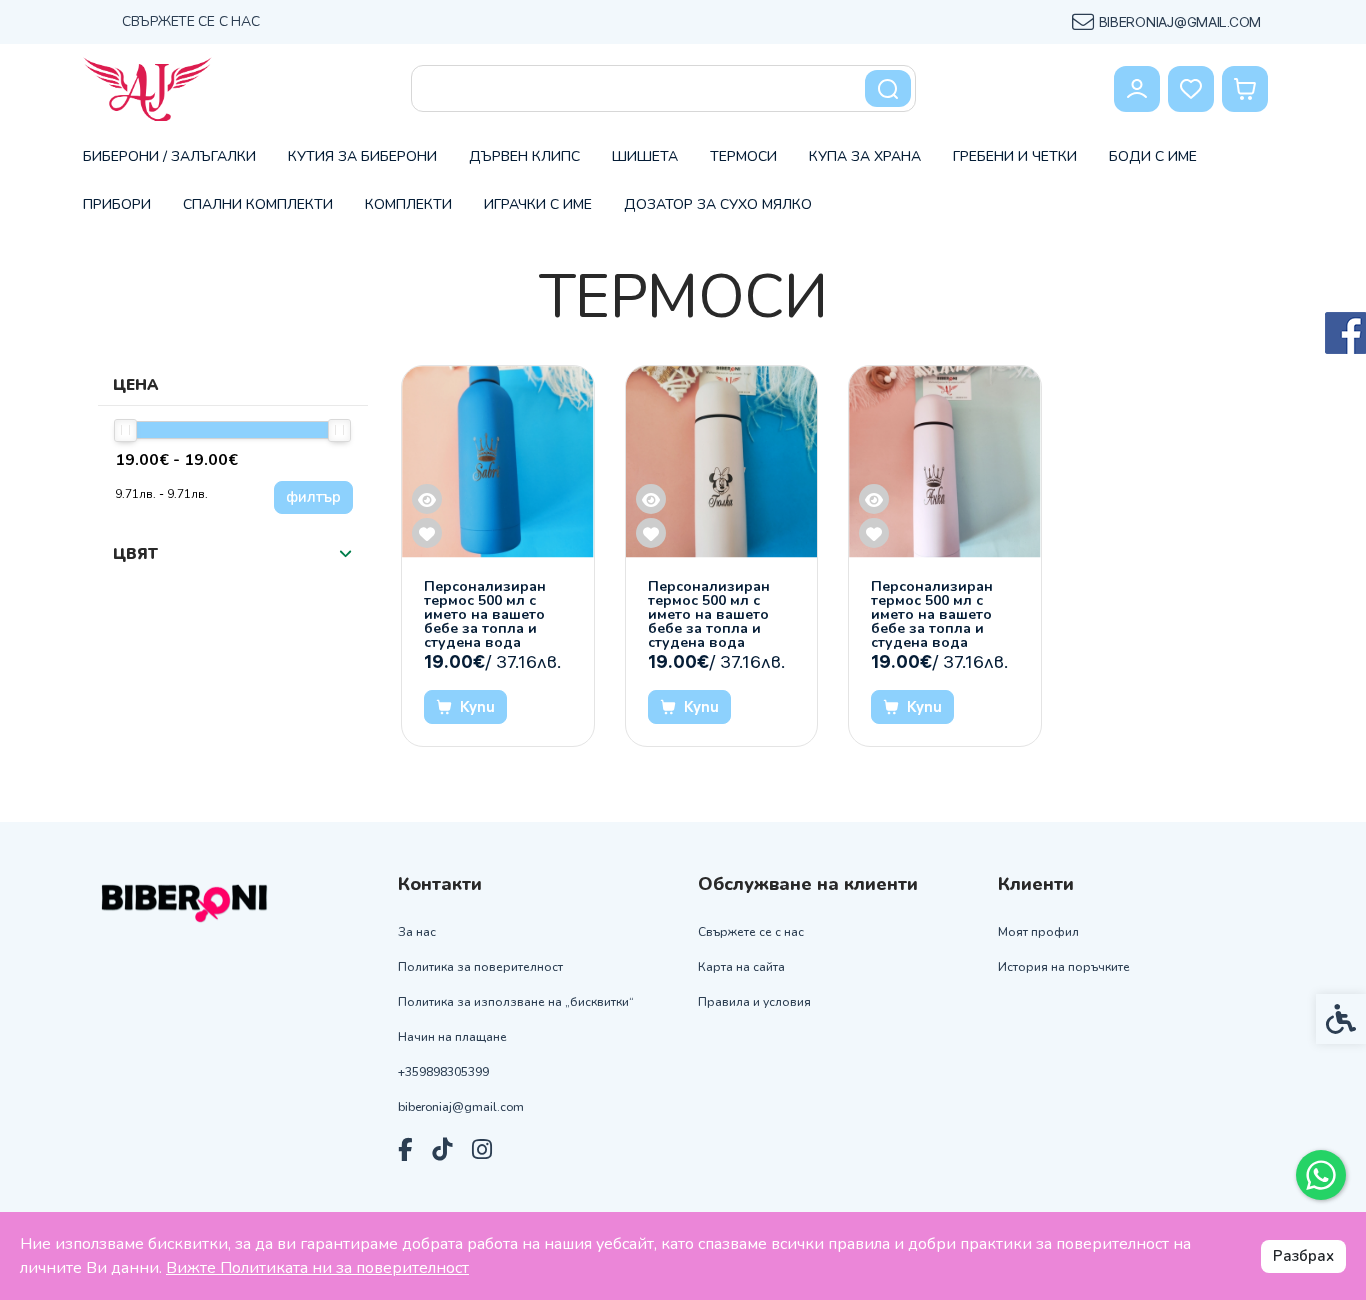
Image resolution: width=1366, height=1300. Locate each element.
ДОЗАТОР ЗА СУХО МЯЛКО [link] (718, 204)
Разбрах (1303, 1256)
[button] (345, 554)
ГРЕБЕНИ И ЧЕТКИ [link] (1015, 156)
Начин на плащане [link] (452, 1037)
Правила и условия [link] (754, 1002)
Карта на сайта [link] (741, 967)
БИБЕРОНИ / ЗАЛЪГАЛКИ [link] (169, 156)
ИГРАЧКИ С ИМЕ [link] (538, 204)
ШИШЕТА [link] (645, 156)
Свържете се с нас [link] (190, 21)
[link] (1321, 1175)
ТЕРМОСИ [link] (743, 156)
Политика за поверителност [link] (480, 967)
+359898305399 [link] (443, 1072)
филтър (313, 497)
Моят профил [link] (1038, 932)
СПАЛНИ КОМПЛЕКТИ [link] (258, 204)
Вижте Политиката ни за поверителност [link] (317, 1268)
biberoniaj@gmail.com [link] (461, 1107)
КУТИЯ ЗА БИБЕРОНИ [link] (362, 156)
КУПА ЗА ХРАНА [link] (865, 156)
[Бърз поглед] (427, 499)
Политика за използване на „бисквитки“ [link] (516, 1002)
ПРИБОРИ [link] (117, 204)
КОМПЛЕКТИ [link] (408, 204)
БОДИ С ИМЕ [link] (1153, 156)
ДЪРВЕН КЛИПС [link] (524, 156)
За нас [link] (417, 932)
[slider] (125, 430)
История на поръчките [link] (1064, 967)
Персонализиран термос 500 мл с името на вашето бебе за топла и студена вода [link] (485, 615)
